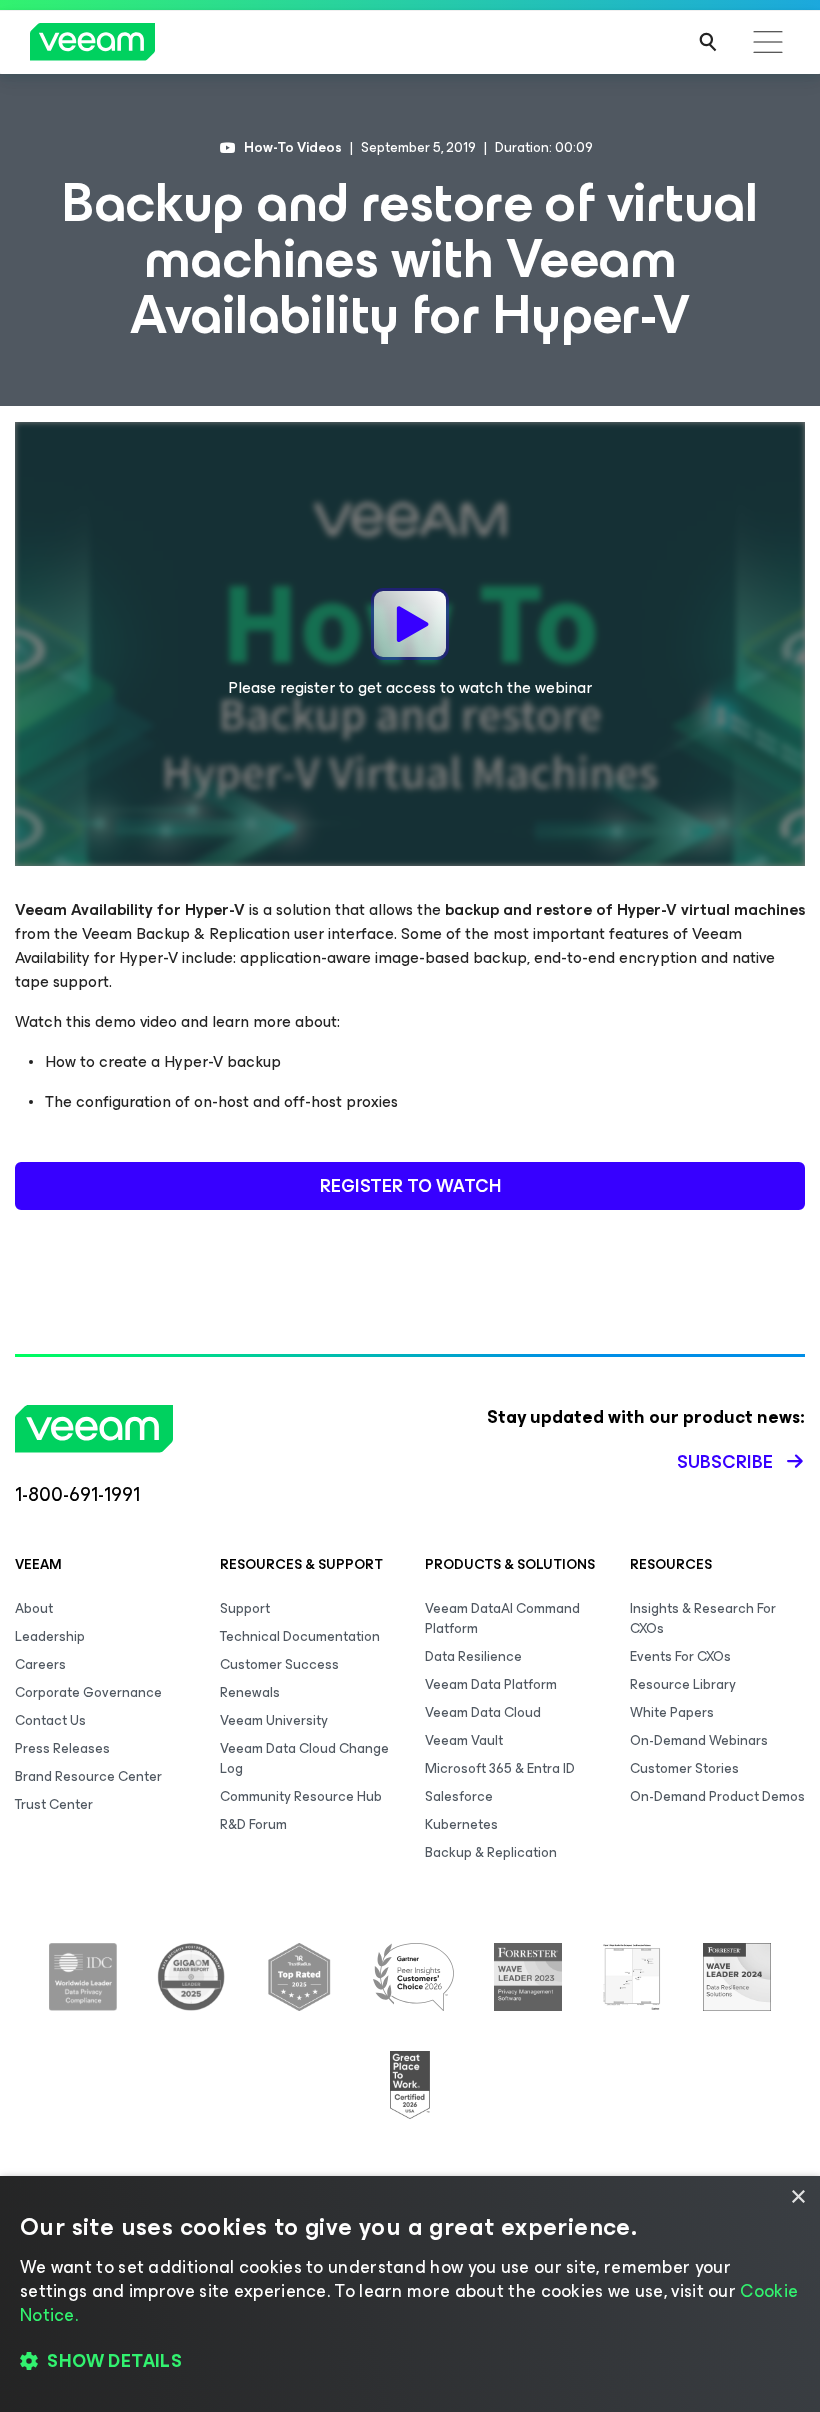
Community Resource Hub (301, 1796)
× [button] (797, 2197)
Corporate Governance (88, 1692)
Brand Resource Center (88, 1776)
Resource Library (683, 1684)
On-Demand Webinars (699, 1740)
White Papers (672, 1712)
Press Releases (62, 1748)
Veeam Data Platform (491, 1684)
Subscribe (725, 1462)
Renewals (250, 1692)
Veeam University (274, 1720)
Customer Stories (684, 1768)
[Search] (708, 42)
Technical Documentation (300, 1636)
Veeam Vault (464, 1740)
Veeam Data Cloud (483, 1712)
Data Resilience (473, 1656)
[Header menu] (768, 42)
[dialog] (410, 2294)
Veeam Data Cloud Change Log (304, 1758)
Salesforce (459, 1796)
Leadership (50, 1636)
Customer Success (279, 1664)
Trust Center (54, 1804)
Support (245, 1608)
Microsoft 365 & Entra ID (500, 1768)
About (34, 1608)
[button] (410, 2362)
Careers (40, 1664)
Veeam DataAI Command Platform (502, 1618)
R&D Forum (253, 1824)
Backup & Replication (491, 1852)
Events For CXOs (680, 1656)
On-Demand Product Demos (717, 1796)
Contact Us (50, 1720)
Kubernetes (461, 1824)
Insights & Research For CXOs (703, 1618)
